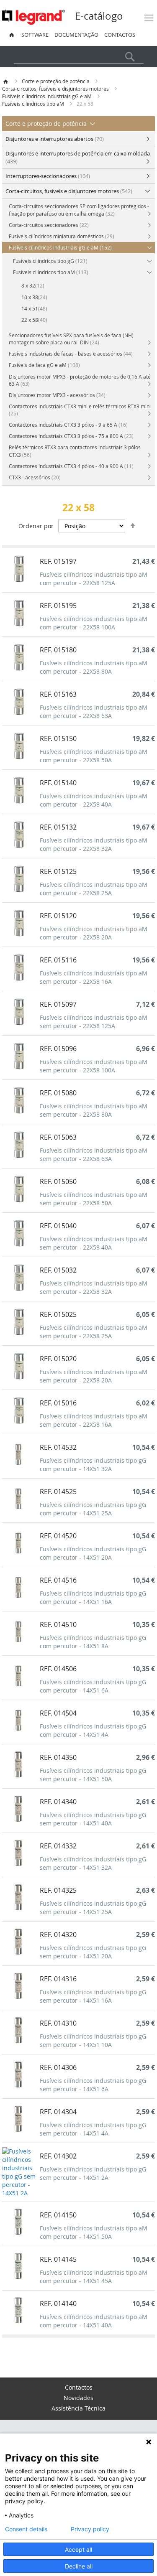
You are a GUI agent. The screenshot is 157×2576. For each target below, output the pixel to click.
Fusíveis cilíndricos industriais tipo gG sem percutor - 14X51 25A (93, 1908)
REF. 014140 (58, 2304)
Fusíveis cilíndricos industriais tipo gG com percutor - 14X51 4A (93, 1730)
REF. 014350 (58, 1757)
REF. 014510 (58, 1624)
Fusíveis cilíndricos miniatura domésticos (62, 236)
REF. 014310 (58, 2023)
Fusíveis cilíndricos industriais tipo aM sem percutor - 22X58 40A (94, 1243)
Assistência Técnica (78, 2408)
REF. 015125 (58, 871)
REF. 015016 (58, 1403)
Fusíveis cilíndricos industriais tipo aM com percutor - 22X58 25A (94, 889)
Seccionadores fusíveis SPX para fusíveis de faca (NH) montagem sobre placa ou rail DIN (71, 339)
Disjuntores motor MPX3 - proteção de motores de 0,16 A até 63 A (80, 380)
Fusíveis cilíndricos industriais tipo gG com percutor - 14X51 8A (93, 1642)
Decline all (79, 2566)
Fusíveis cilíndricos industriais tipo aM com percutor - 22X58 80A (94, 667)
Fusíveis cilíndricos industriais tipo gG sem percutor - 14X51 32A (93, 1863)
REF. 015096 (58, 1049)
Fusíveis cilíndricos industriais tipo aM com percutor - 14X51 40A (94, 2321)
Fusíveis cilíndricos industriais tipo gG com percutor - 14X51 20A (93, 1553)
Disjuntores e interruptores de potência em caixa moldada (78, 157)
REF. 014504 (58, 1713)
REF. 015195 (58, 606)
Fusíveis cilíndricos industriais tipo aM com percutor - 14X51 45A (94, 2277)
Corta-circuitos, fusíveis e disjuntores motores (56, 89)
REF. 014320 (58, 1935)
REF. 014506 (58, 1669)
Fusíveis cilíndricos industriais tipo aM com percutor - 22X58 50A (94, 756)
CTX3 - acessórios (35, 477)
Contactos (120, 35)
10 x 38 (34, 297)
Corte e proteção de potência (56, 81)
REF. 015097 (58, 1004)
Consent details (26, 2529)
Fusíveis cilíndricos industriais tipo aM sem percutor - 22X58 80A (94, 1110)
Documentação (76, 35)
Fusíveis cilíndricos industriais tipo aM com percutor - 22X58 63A (94, 711)
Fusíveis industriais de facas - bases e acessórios (71, 354)
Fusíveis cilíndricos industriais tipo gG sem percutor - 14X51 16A (93, 1996)
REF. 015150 (58, 738)
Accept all (78, 2549)
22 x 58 (34, 320)
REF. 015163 (58, 694)
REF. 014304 (58, 2112)
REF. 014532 (58, 1447)
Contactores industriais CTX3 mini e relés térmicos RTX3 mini (80, 410)
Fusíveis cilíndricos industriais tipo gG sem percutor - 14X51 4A (93, 2129)
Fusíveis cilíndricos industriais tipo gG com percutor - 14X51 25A (93, 1509)
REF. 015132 (58, 827)
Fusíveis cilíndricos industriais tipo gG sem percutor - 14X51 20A (93, 1952)
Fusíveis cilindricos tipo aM (34, 104)
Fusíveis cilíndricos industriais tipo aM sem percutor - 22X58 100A (94, 1066)
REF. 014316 (58, 1979)
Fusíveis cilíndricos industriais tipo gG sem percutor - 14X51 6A (93, 2085)
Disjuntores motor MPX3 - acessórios (57, 395)
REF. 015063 (58, 1137)
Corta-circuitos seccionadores (49, 225)
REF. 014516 (58, 1580)
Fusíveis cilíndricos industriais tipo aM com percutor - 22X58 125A (94, 579)
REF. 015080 (58, 1093)
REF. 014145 (58, 2259)
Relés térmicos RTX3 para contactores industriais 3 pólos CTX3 (75, 451)
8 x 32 (33, 285)
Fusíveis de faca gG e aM (44, 365)
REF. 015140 (58, 783)
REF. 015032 (58, 1270)
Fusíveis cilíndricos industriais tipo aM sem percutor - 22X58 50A (94, 1199)
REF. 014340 (58, 1802)
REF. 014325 (58, 1890)
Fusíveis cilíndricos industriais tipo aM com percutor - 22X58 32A (94, 844)
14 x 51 (34, 308)
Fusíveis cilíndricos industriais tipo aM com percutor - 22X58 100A (94, 623)
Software (35, 35)
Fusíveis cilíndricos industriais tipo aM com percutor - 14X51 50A (94, 2232)
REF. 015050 (58, 1181)
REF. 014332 (58, 1846)
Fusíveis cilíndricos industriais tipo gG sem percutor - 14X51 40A (93, 1819)
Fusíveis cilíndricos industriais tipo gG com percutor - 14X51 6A (93, 1686)
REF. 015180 (58, 650)
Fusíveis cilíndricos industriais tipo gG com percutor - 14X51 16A (93, 1597)
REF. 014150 (58, 2215)
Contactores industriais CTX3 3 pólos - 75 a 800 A (71, 436)
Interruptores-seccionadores (48, 176)
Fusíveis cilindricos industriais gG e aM (48, 96)
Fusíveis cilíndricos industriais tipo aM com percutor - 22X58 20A (94, 933)
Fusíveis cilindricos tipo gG (50, 261)
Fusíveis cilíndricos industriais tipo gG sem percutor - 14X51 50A (93, 1775)
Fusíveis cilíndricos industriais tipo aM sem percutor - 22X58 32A (94, 1287)
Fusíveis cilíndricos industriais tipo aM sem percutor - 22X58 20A (94, 1376)
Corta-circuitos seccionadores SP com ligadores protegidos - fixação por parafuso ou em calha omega (79, 210)
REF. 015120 (58, 916)
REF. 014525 (58, 1492)
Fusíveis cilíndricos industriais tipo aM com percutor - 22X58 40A (94, 800)
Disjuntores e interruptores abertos (55, 139)
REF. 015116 (58, 960)
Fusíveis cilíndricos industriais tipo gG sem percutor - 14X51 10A (93, 2040)
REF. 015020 (58, 1359)
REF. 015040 (58, 1226)
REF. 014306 (58, 2067)
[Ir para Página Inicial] (6, 81)
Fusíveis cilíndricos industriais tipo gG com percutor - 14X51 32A (93, 1465)
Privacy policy (90, 2529)
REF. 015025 (58, 1314)
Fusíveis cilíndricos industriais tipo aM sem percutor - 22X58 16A (94, 977)
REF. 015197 (58, 561)
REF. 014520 (58, 1536)
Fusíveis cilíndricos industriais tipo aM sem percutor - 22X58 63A (94, 1154)
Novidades (78, 2398)
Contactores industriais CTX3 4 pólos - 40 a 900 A (71, 466)
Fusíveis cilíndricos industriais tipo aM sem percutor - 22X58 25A (94, 1332)
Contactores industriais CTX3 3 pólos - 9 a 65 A (68, 425)
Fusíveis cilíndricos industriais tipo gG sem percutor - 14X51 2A (93, 2173)
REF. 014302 (58, 2156)
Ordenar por (36, 526)
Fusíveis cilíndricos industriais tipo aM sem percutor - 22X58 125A (94, 1022)
